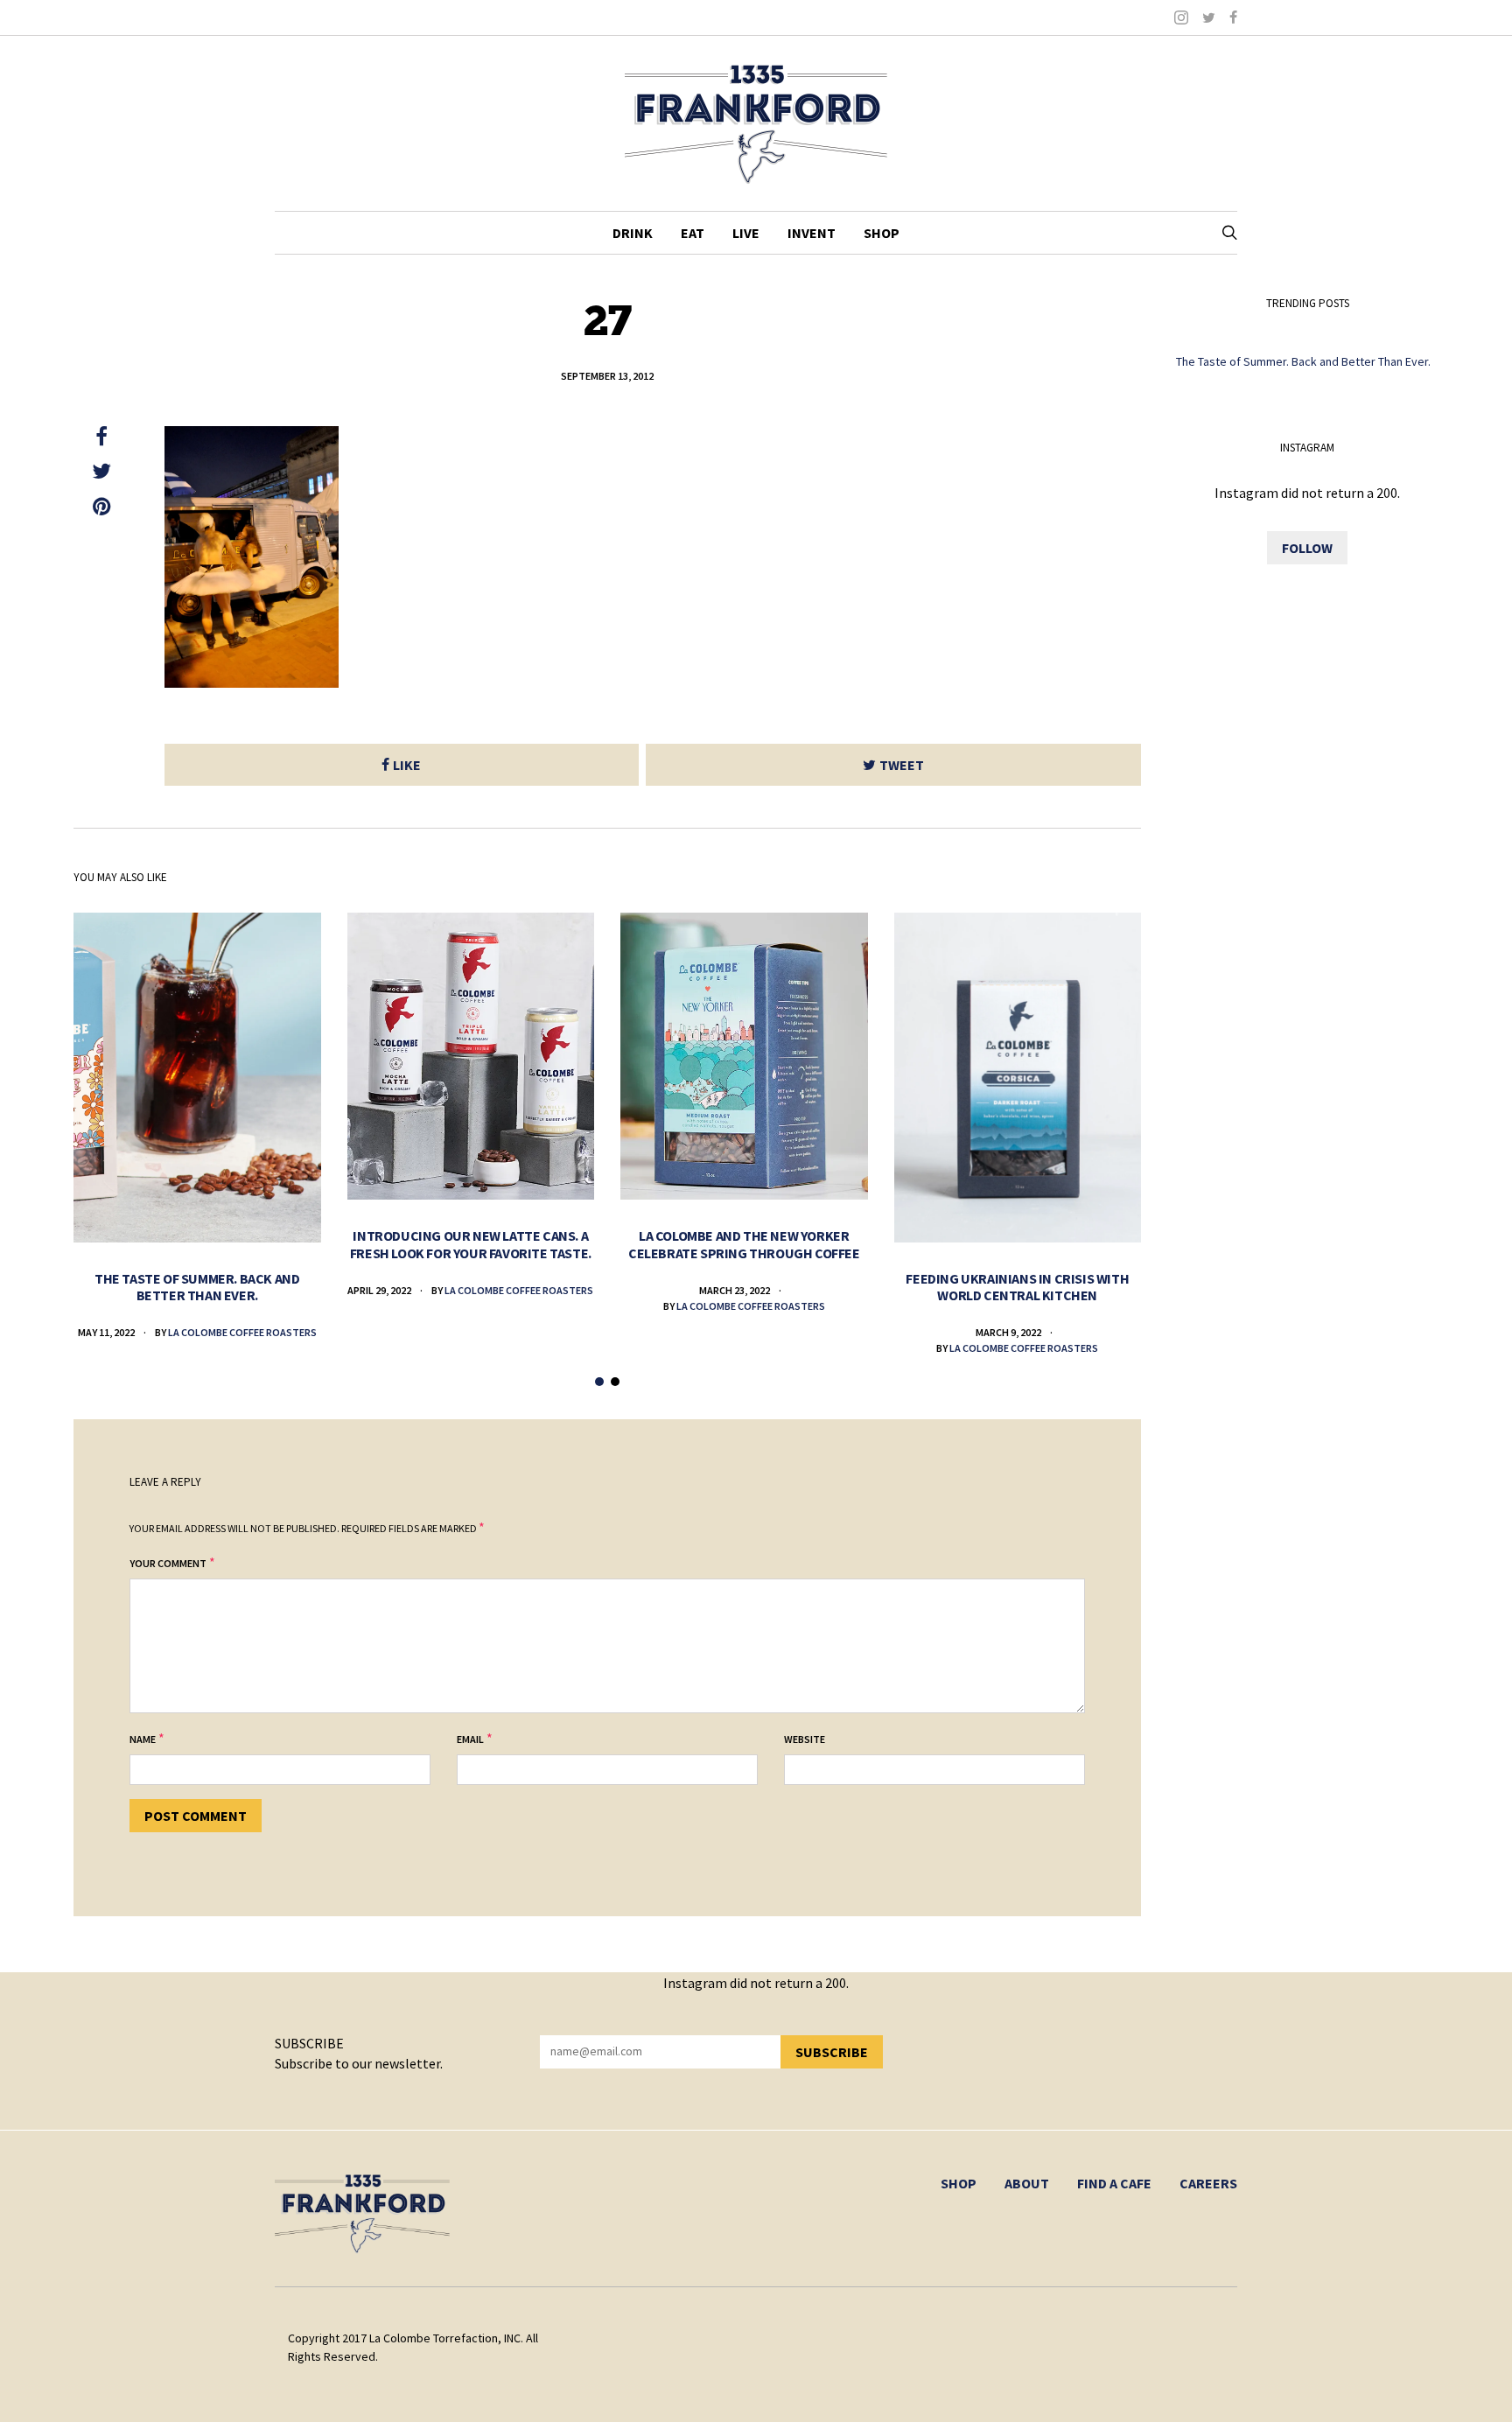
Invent (812, 233)
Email (470, 1739)
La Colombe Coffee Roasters (242, 1332)
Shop (882, 233)
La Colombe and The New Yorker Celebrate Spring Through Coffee (744, 1244)
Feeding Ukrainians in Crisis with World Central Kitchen (1017, 1287)
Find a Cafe (1114, 2183)
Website (805, 1739)
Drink (633, 233)
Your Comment (168, 1563)
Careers (1208, 2183)
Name (143, 1739)
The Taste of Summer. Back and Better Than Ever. (197, 1287)
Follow (1307, 548)
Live (746, 233)
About (1027, 2183)
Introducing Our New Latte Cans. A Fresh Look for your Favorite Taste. (471, 1244)
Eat (693, 233)
